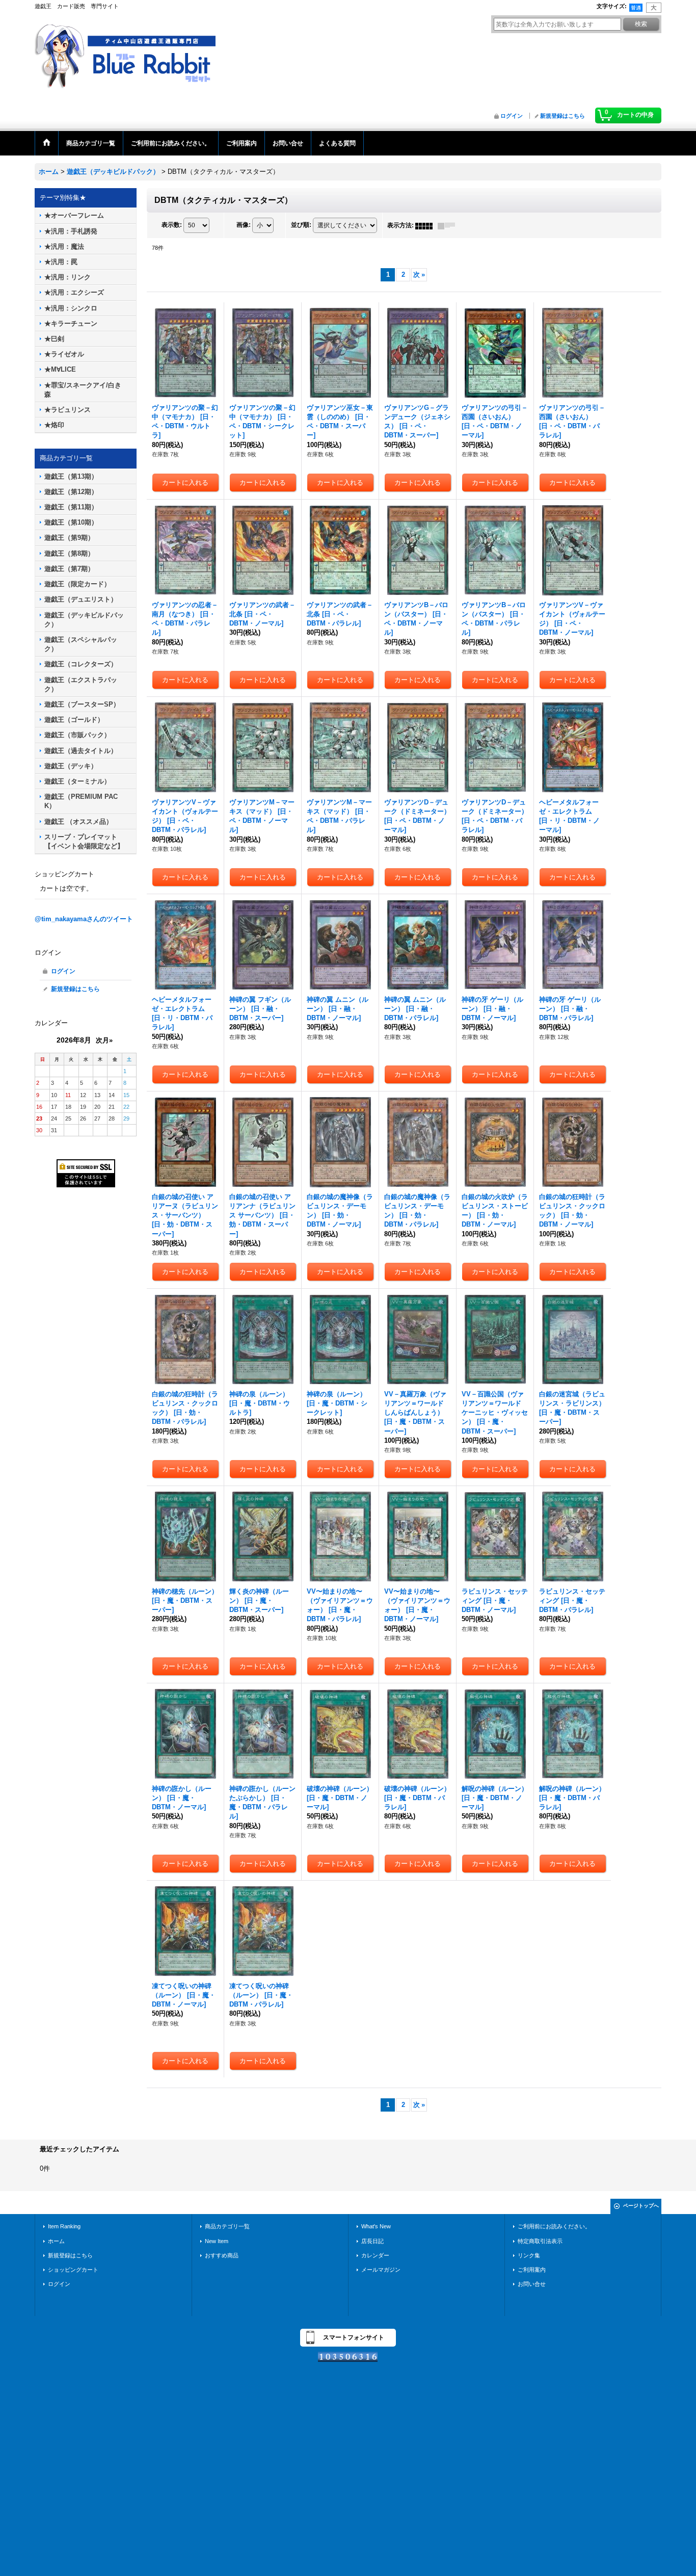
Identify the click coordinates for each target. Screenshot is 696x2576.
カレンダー (375, 2255)
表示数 (172, 225)
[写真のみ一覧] (426, 225)
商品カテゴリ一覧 (227, 2226)
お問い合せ (532, 2284)
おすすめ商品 (222, 2255)
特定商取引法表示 (540, 2241)
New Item (217, 2241)
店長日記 (372, 2241)
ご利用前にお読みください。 (554, 2226)
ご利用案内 (532, 2270)
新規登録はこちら (563, 116)
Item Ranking (64, 2226)
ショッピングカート (73, 2270)
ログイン (512, 116)
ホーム (56, 2241)
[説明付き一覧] (449, 225)
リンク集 (529, 2255)
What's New (376, 2226)
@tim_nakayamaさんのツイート (84, 919)
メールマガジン (381, 2270)
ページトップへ (641, 2206)
